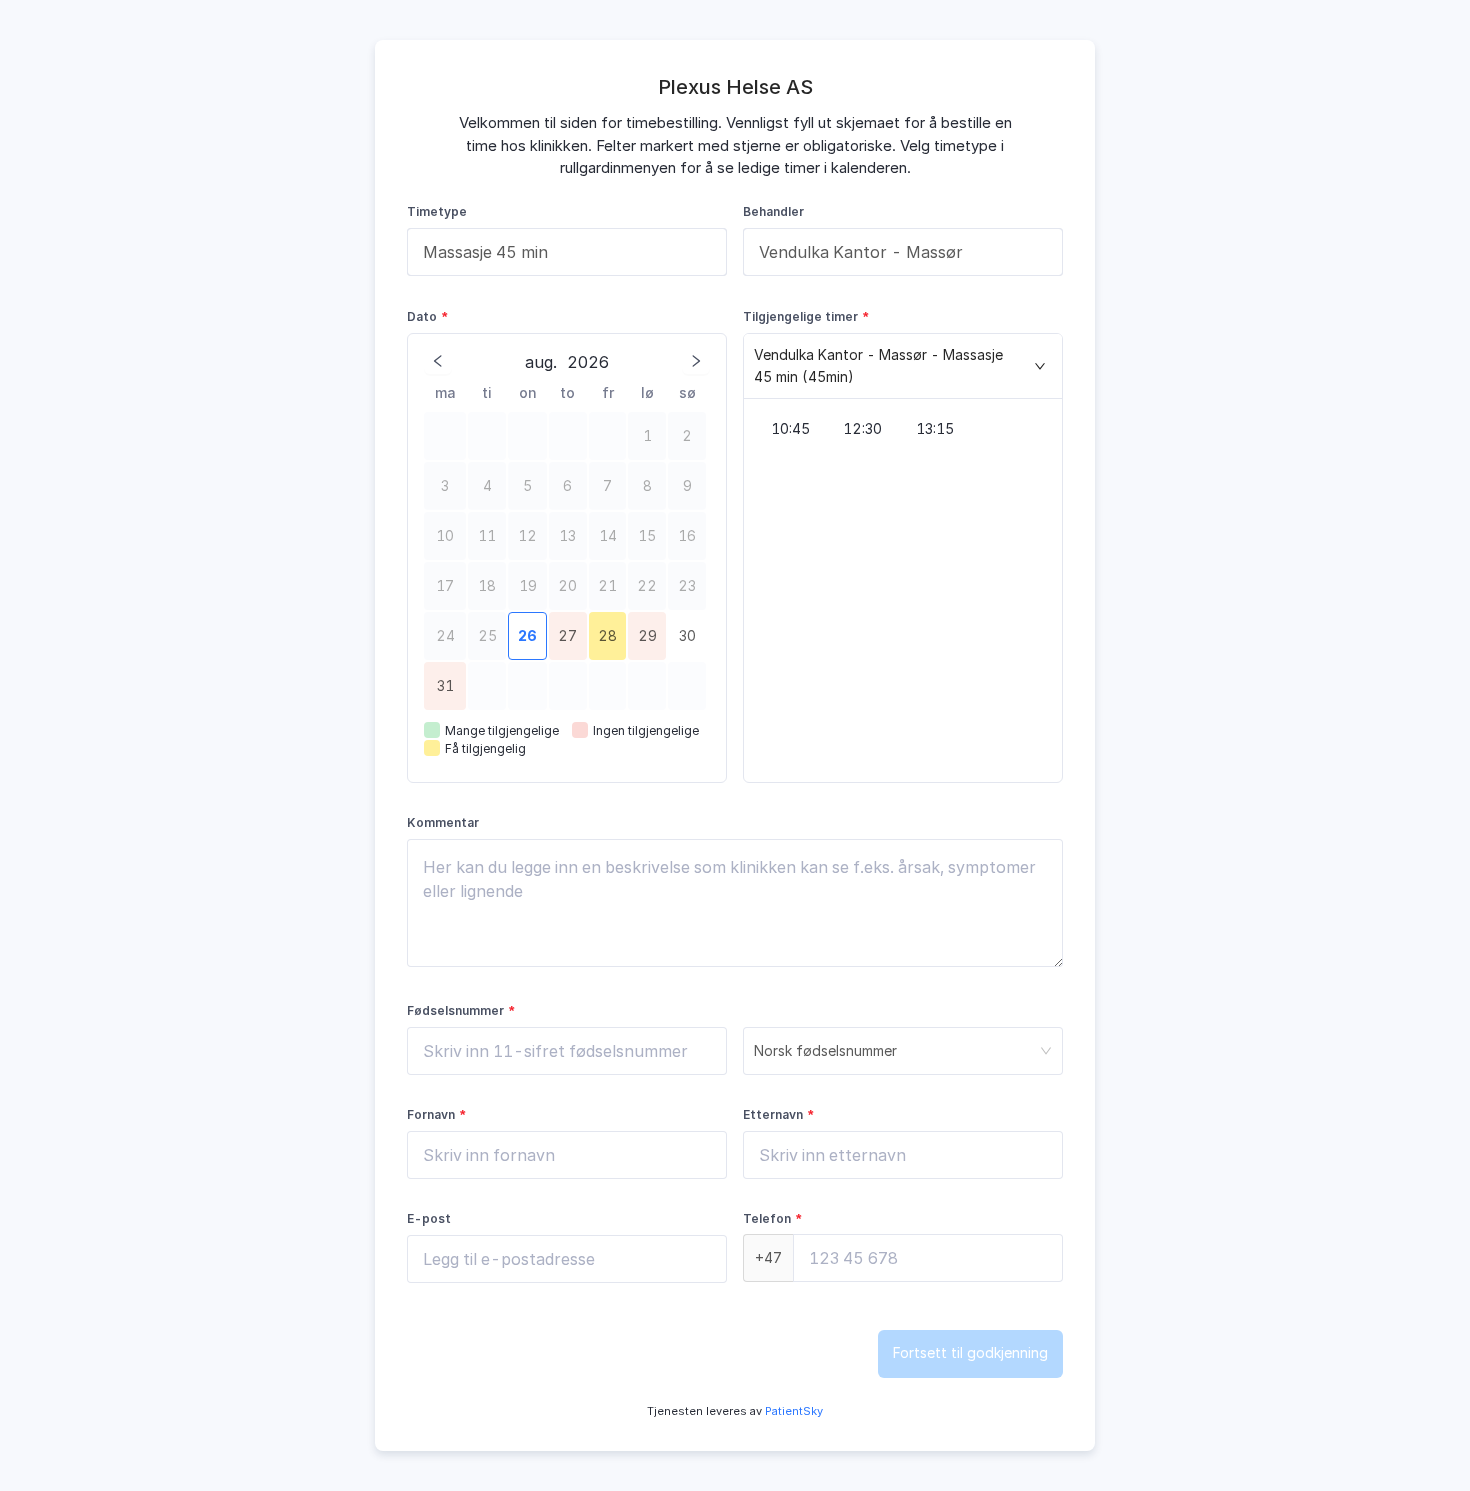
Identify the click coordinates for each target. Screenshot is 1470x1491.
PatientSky (792, 1411)
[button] (903, 366)
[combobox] (567, 252)
